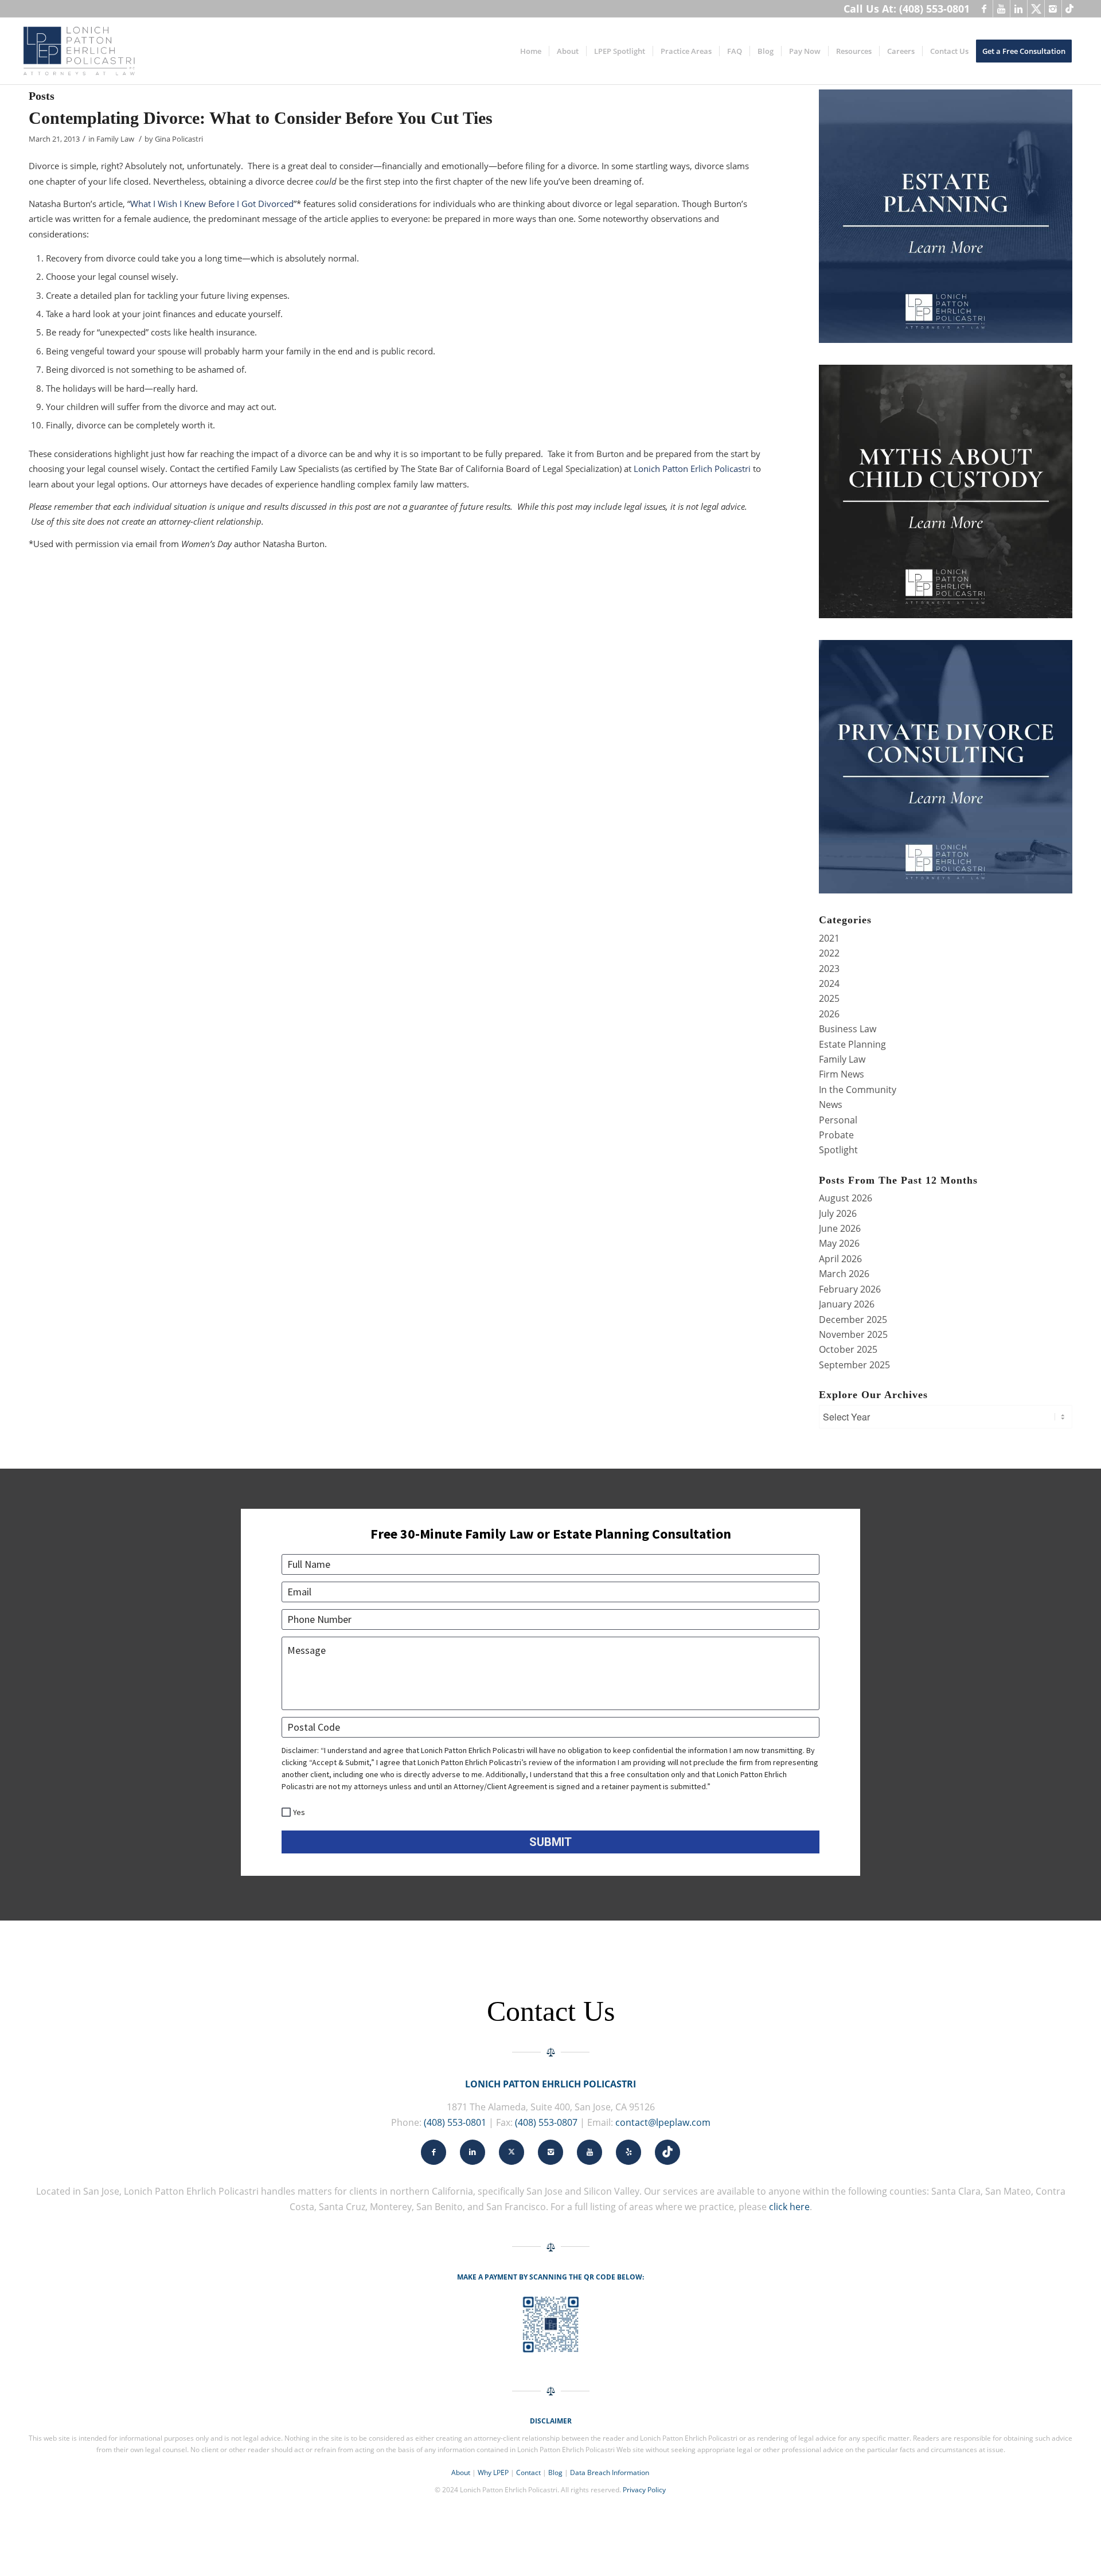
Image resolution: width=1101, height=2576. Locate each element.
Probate (836, 1135)
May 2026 (839, 1243)
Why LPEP (493, 2472)
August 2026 (846, 1198)
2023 (829, 969)
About (461, 2472)
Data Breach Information (610, 2472)
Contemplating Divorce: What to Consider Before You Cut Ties (261, 118)
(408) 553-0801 (455, 2122)
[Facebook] (984, 9)
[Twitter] (1036, 9)
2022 (829, 953)
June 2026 (840, 1228)
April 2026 (840, 1259)
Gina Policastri (179, 139)
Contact (528, 2472)
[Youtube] (1002, 9)
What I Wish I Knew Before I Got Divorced (212, 204)
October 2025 (848, 1349)
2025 (829, 998)
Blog (555, 2472)
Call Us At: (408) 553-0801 (907, 9)
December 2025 (853, 1320)
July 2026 (838, 1213)
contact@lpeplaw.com (663, 2122)
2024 (829, 983)
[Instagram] (1053, 9)
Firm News (842, 1074)
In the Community (858, 1090)
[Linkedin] (1019, 9)
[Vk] (1071, 9)
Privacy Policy (644, 2490)
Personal (838, 1120)
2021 (829, 938)
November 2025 (853, 1334)
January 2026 (847, 1304)
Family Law (115, 139)
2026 (829, 1014)
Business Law (848, 1029)
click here (789, 2207)
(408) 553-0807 (546, 2122)
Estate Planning (852, 1044)
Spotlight (838, 1150)
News (831, 1104)
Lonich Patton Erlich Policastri (692, 469)
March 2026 (844, 1274)
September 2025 (854, 1365)
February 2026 (850, 1289)
